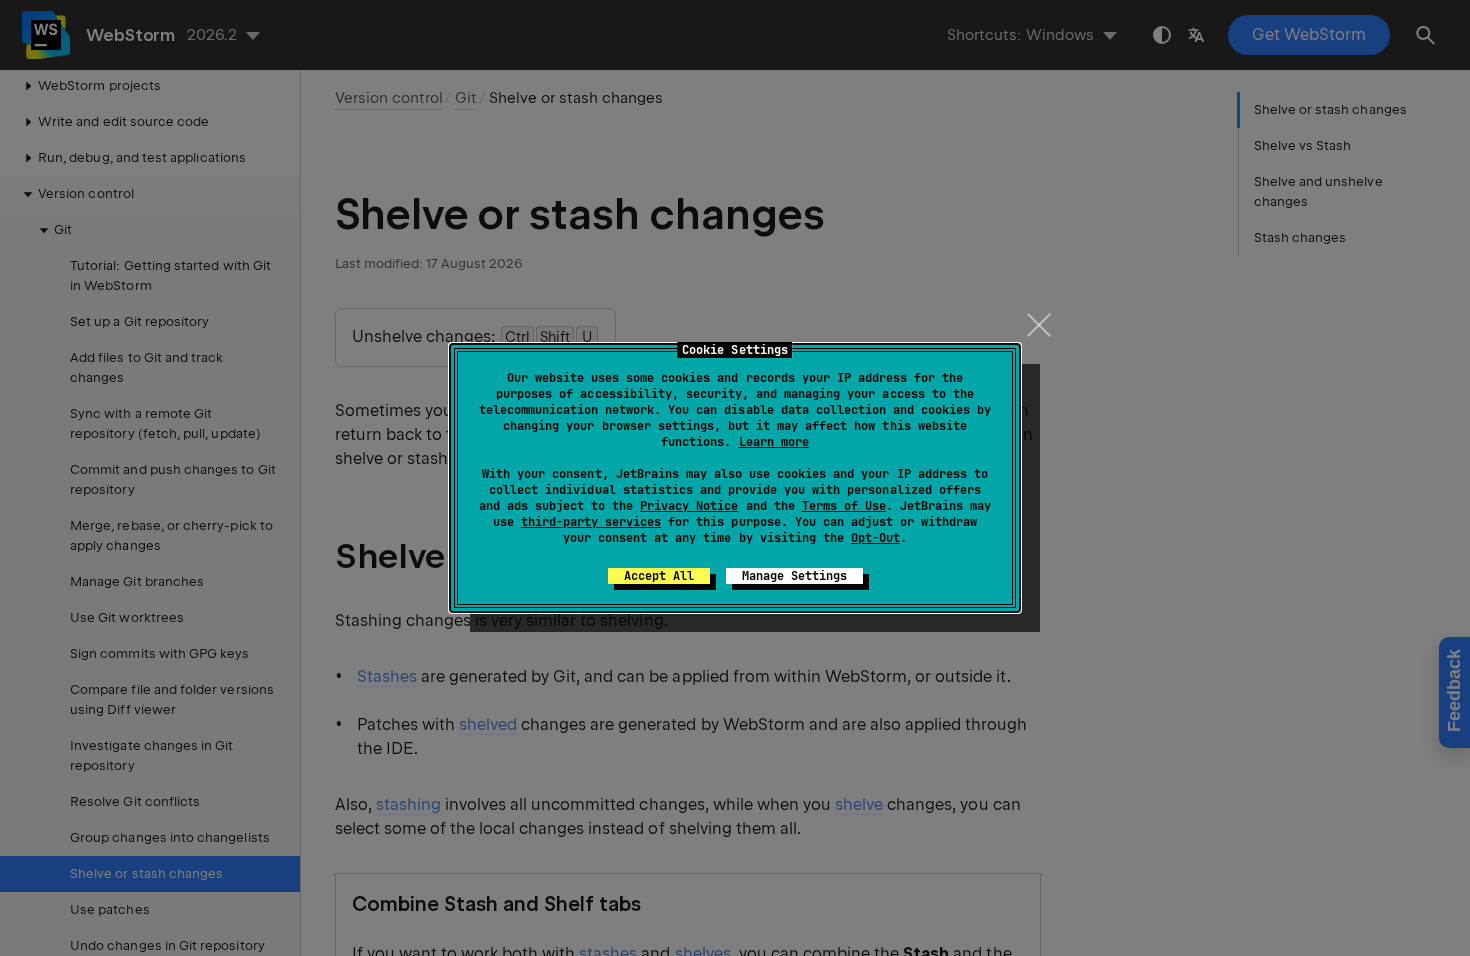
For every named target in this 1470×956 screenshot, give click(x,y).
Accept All (659, 576)
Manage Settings (794, 576)
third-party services (591, 522)
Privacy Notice (689, 506)
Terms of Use (844, 506)
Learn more (774, 442)
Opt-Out (875, 538)
